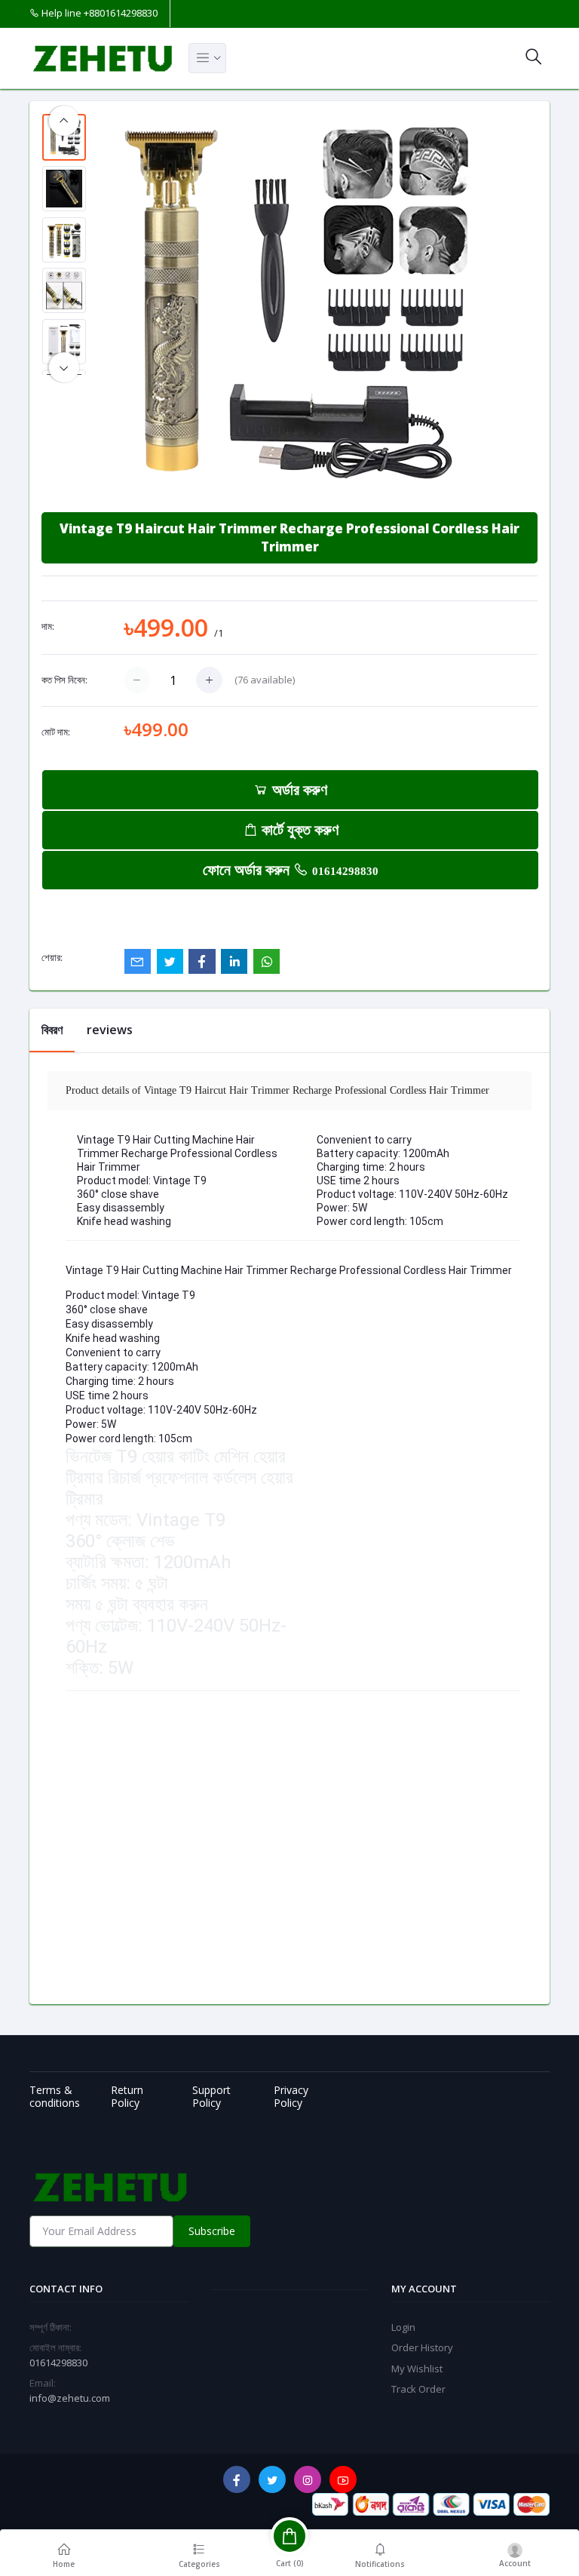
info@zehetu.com (70, 2398)
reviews (110, 1030)
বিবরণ (52, 1030)
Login (403, 2327)
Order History (422, 2347)
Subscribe (212, 2231)
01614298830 (345, 871)
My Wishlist (417, 2369)
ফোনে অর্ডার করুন (291, 869)
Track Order (418, 2389)
